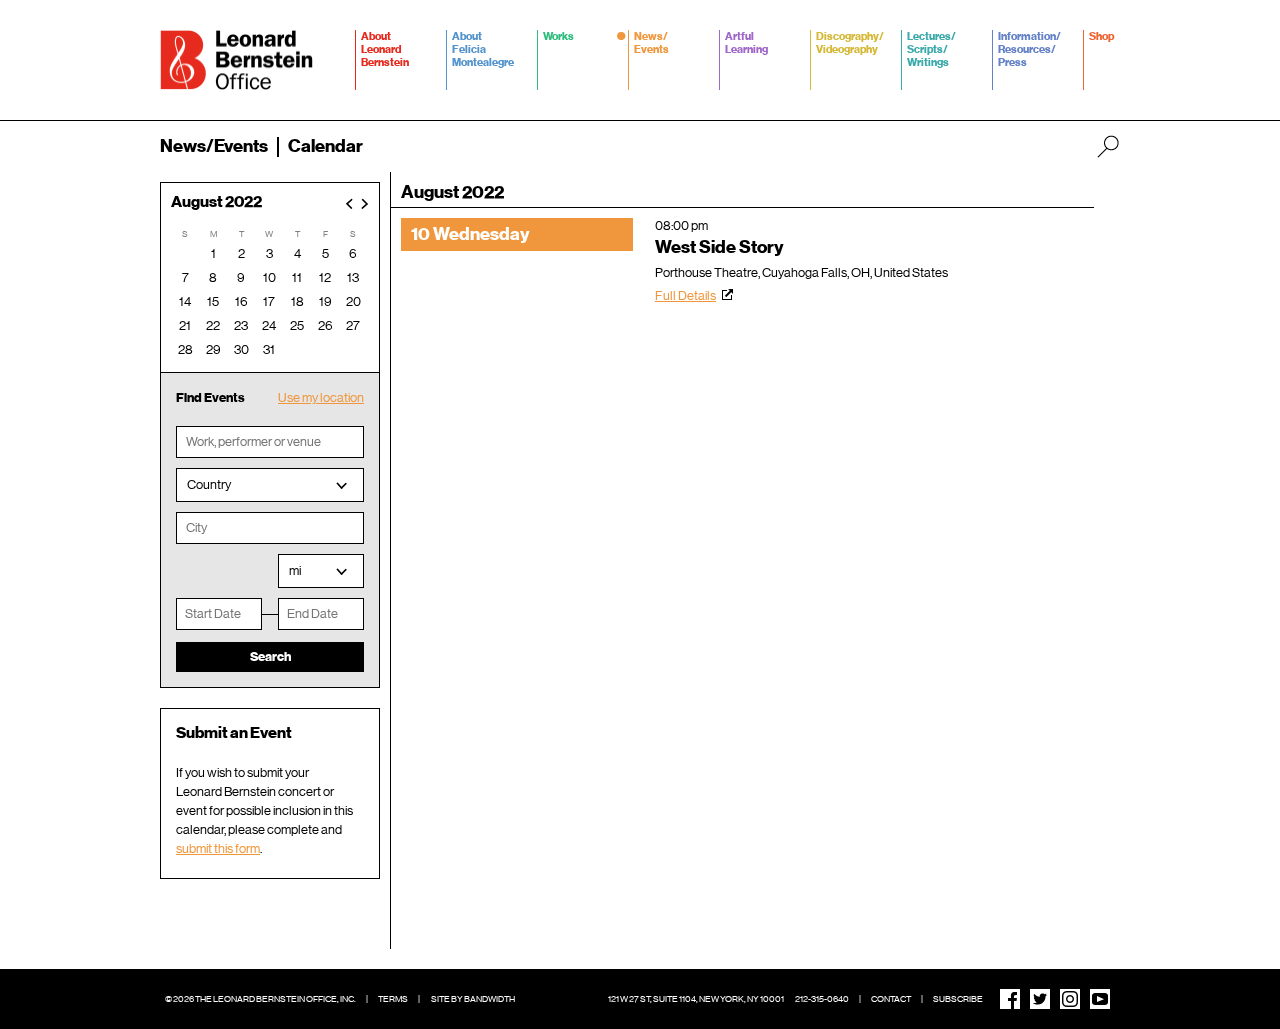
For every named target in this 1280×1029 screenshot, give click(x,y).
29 (213, 349)
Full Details (685, 295)
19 (325, 301)
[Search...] (1108, 146)
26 (325, 325)
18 (297, 301)
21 (185, 325)
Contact (891, 999)
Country (209, 484)
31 (269, 349)
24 (269, 325)
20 (353, 301)
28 (185, 349)
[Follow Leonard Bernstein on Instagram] (1070, 999)
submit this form (218, 848)
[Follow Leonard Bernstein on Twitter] (1040, 999)
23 (241, 325)
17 (269, 301)
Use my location (321, 397)
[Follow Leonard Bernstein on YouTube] (1100, 999)
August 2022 (216, 202)
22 (213, 325)
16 (241, 301)
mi (295, 570)
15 (213, 301)
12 (325, 277)
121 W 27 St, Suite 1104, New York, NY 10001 (696, 999)
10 (269, 277)
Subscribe (958, 999)
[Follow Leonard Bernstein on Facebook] (1010, 999)
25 (297, 325)
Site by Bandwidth (473, 999)
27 (353, 325)
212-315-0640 (822, 999)
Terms (393, 999)
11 (297, 277)
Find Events (210, 397)
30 (241, 349)
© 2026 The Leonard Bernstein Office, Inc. (260, 999)
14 (185, 301)
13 (353, 277)
